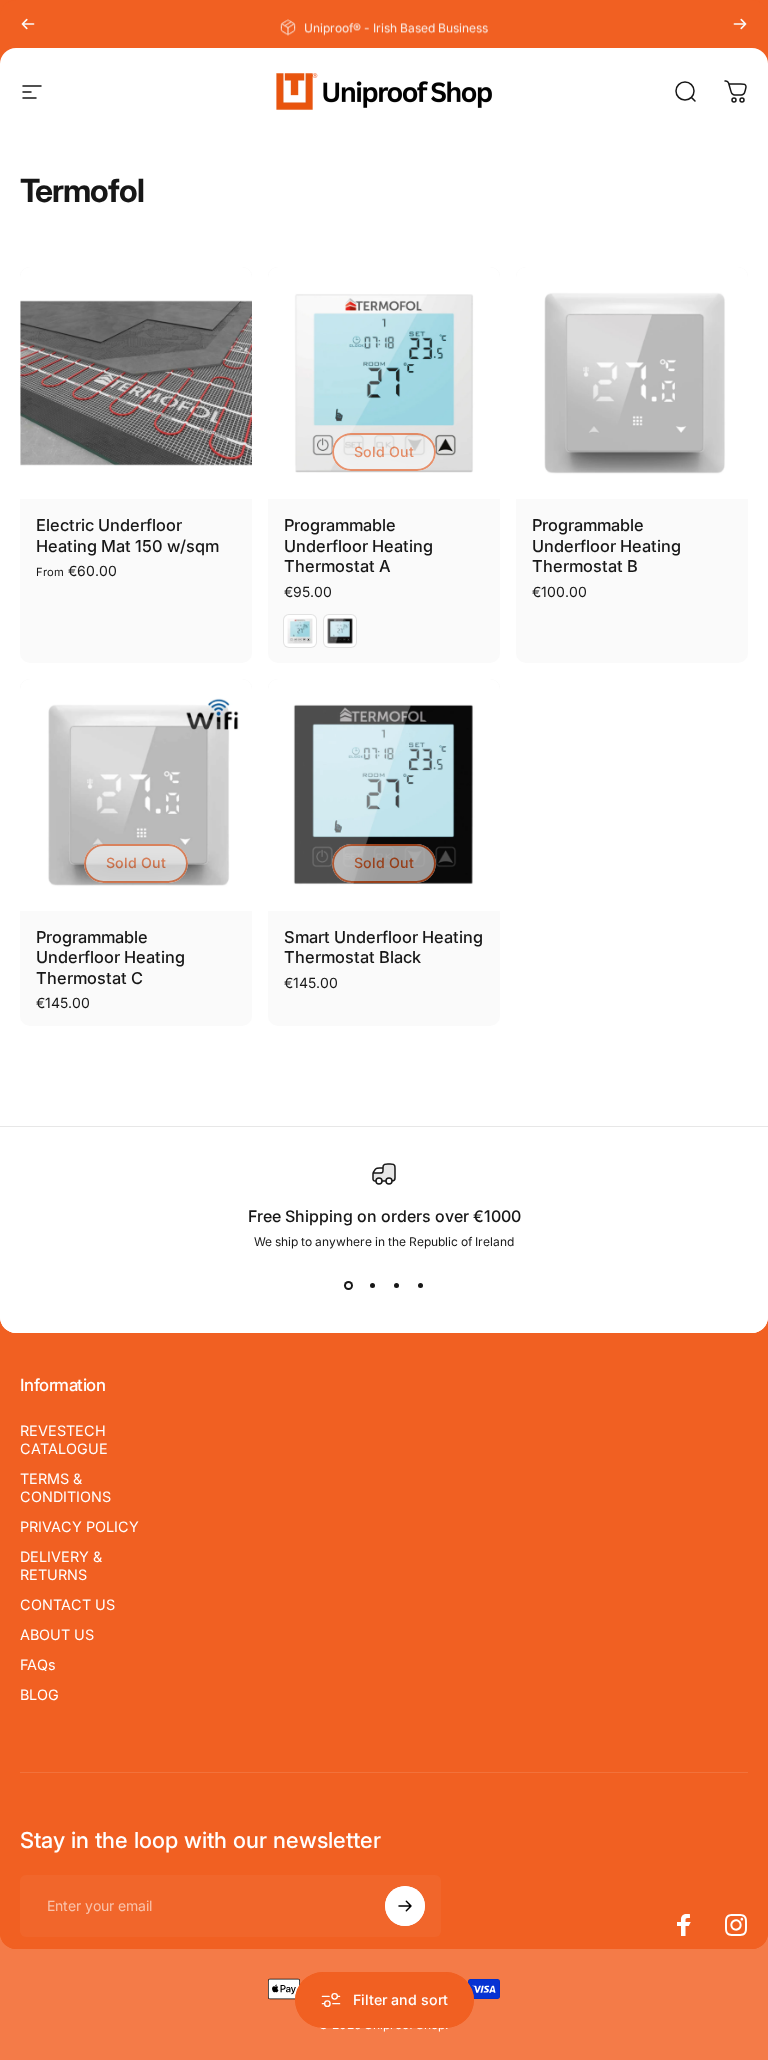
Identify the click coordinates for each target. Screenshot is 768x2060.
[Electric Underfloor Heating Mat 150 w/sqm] (136, 383)
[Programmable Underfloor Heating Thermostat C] (136, 795)
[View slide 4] (420, 1285)
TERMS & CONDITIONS (65, 1487)
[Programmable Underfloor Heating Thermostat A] (384, 383)
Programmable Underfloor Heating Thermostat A (358, 545)
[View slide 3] (396, 1285)
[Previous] (28, 24)
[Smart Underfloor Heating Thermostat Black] (384, 795)
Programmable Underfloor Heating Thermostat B (606, 545)
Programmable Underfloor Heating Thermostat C (110, 957)
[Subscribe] (405, 1906)
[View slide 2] (372, 1285)
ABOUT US (57, 1634)
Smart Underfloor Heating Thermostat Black (383, 947)
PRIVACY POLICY (79, 1526)
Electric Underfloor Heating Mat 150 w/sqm (127, 535)
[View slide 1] (348, 1285)
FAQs (38, 1664)
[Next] (740, 24)
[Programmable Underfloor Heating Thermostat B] (632, 383)
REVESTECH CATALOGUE (64, 1439)
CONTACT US (67, 1604)
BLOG (39, 1694)
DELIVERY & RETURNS (61, 1565)
